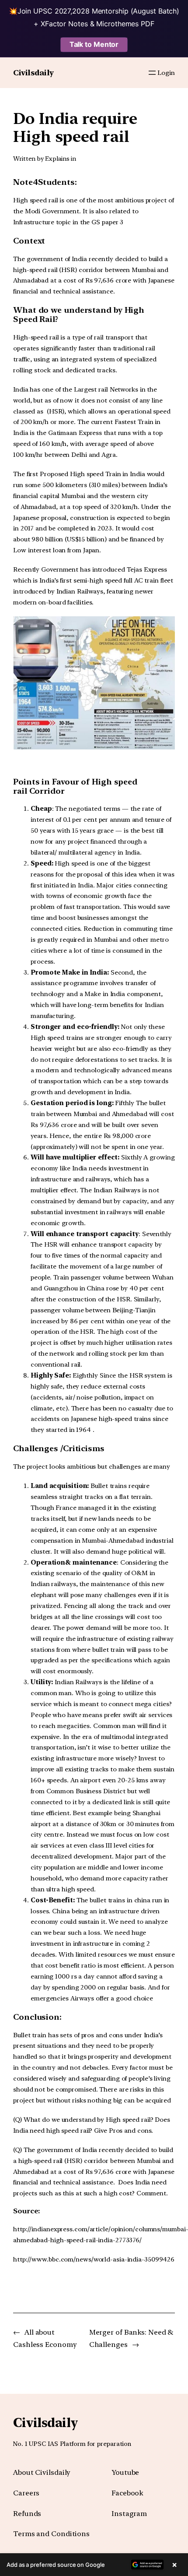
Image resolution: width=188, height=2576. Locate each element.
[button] (94, 2565)
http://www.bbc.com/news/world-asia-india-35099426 (94, 2259)
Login (166, 73)
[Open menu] (152, 73)
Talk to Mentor (94, 44)
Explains (57, 159)
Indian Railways (80, 591)
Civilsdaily (33, 72)
